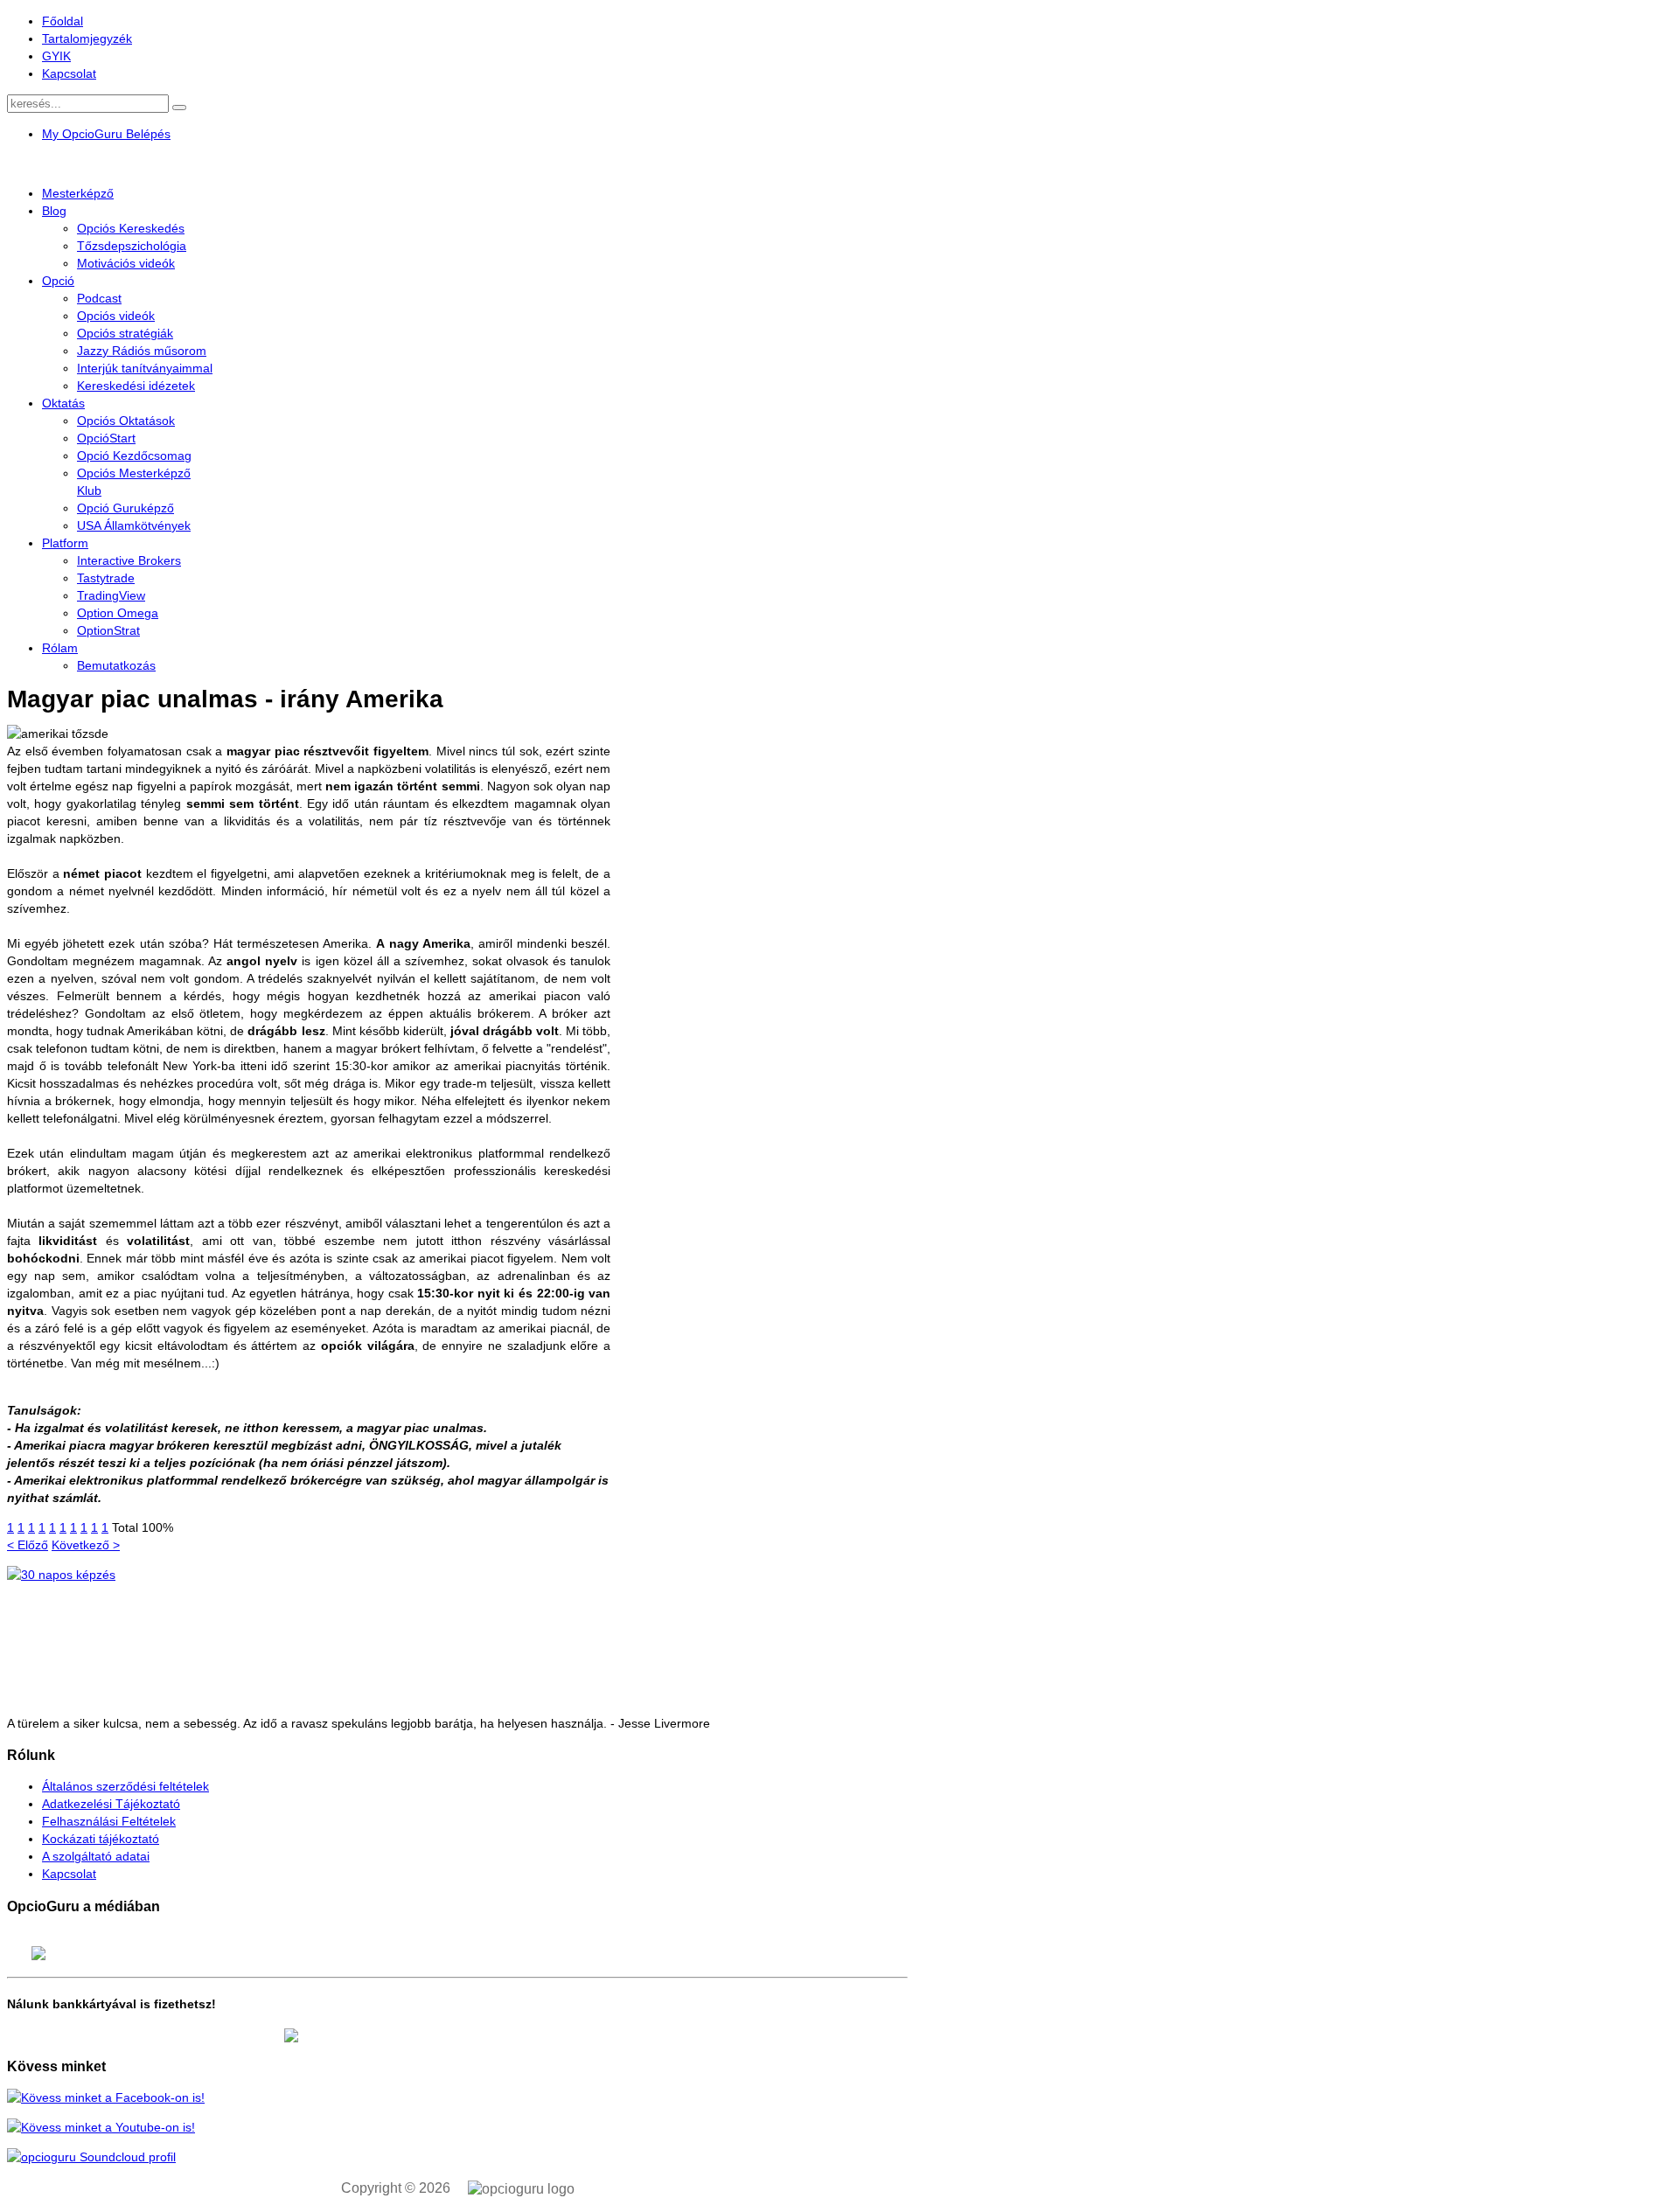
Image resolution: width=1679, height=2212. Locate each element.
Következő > (86, 1545)
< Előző (28, 1545)
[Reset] (179, 108)
